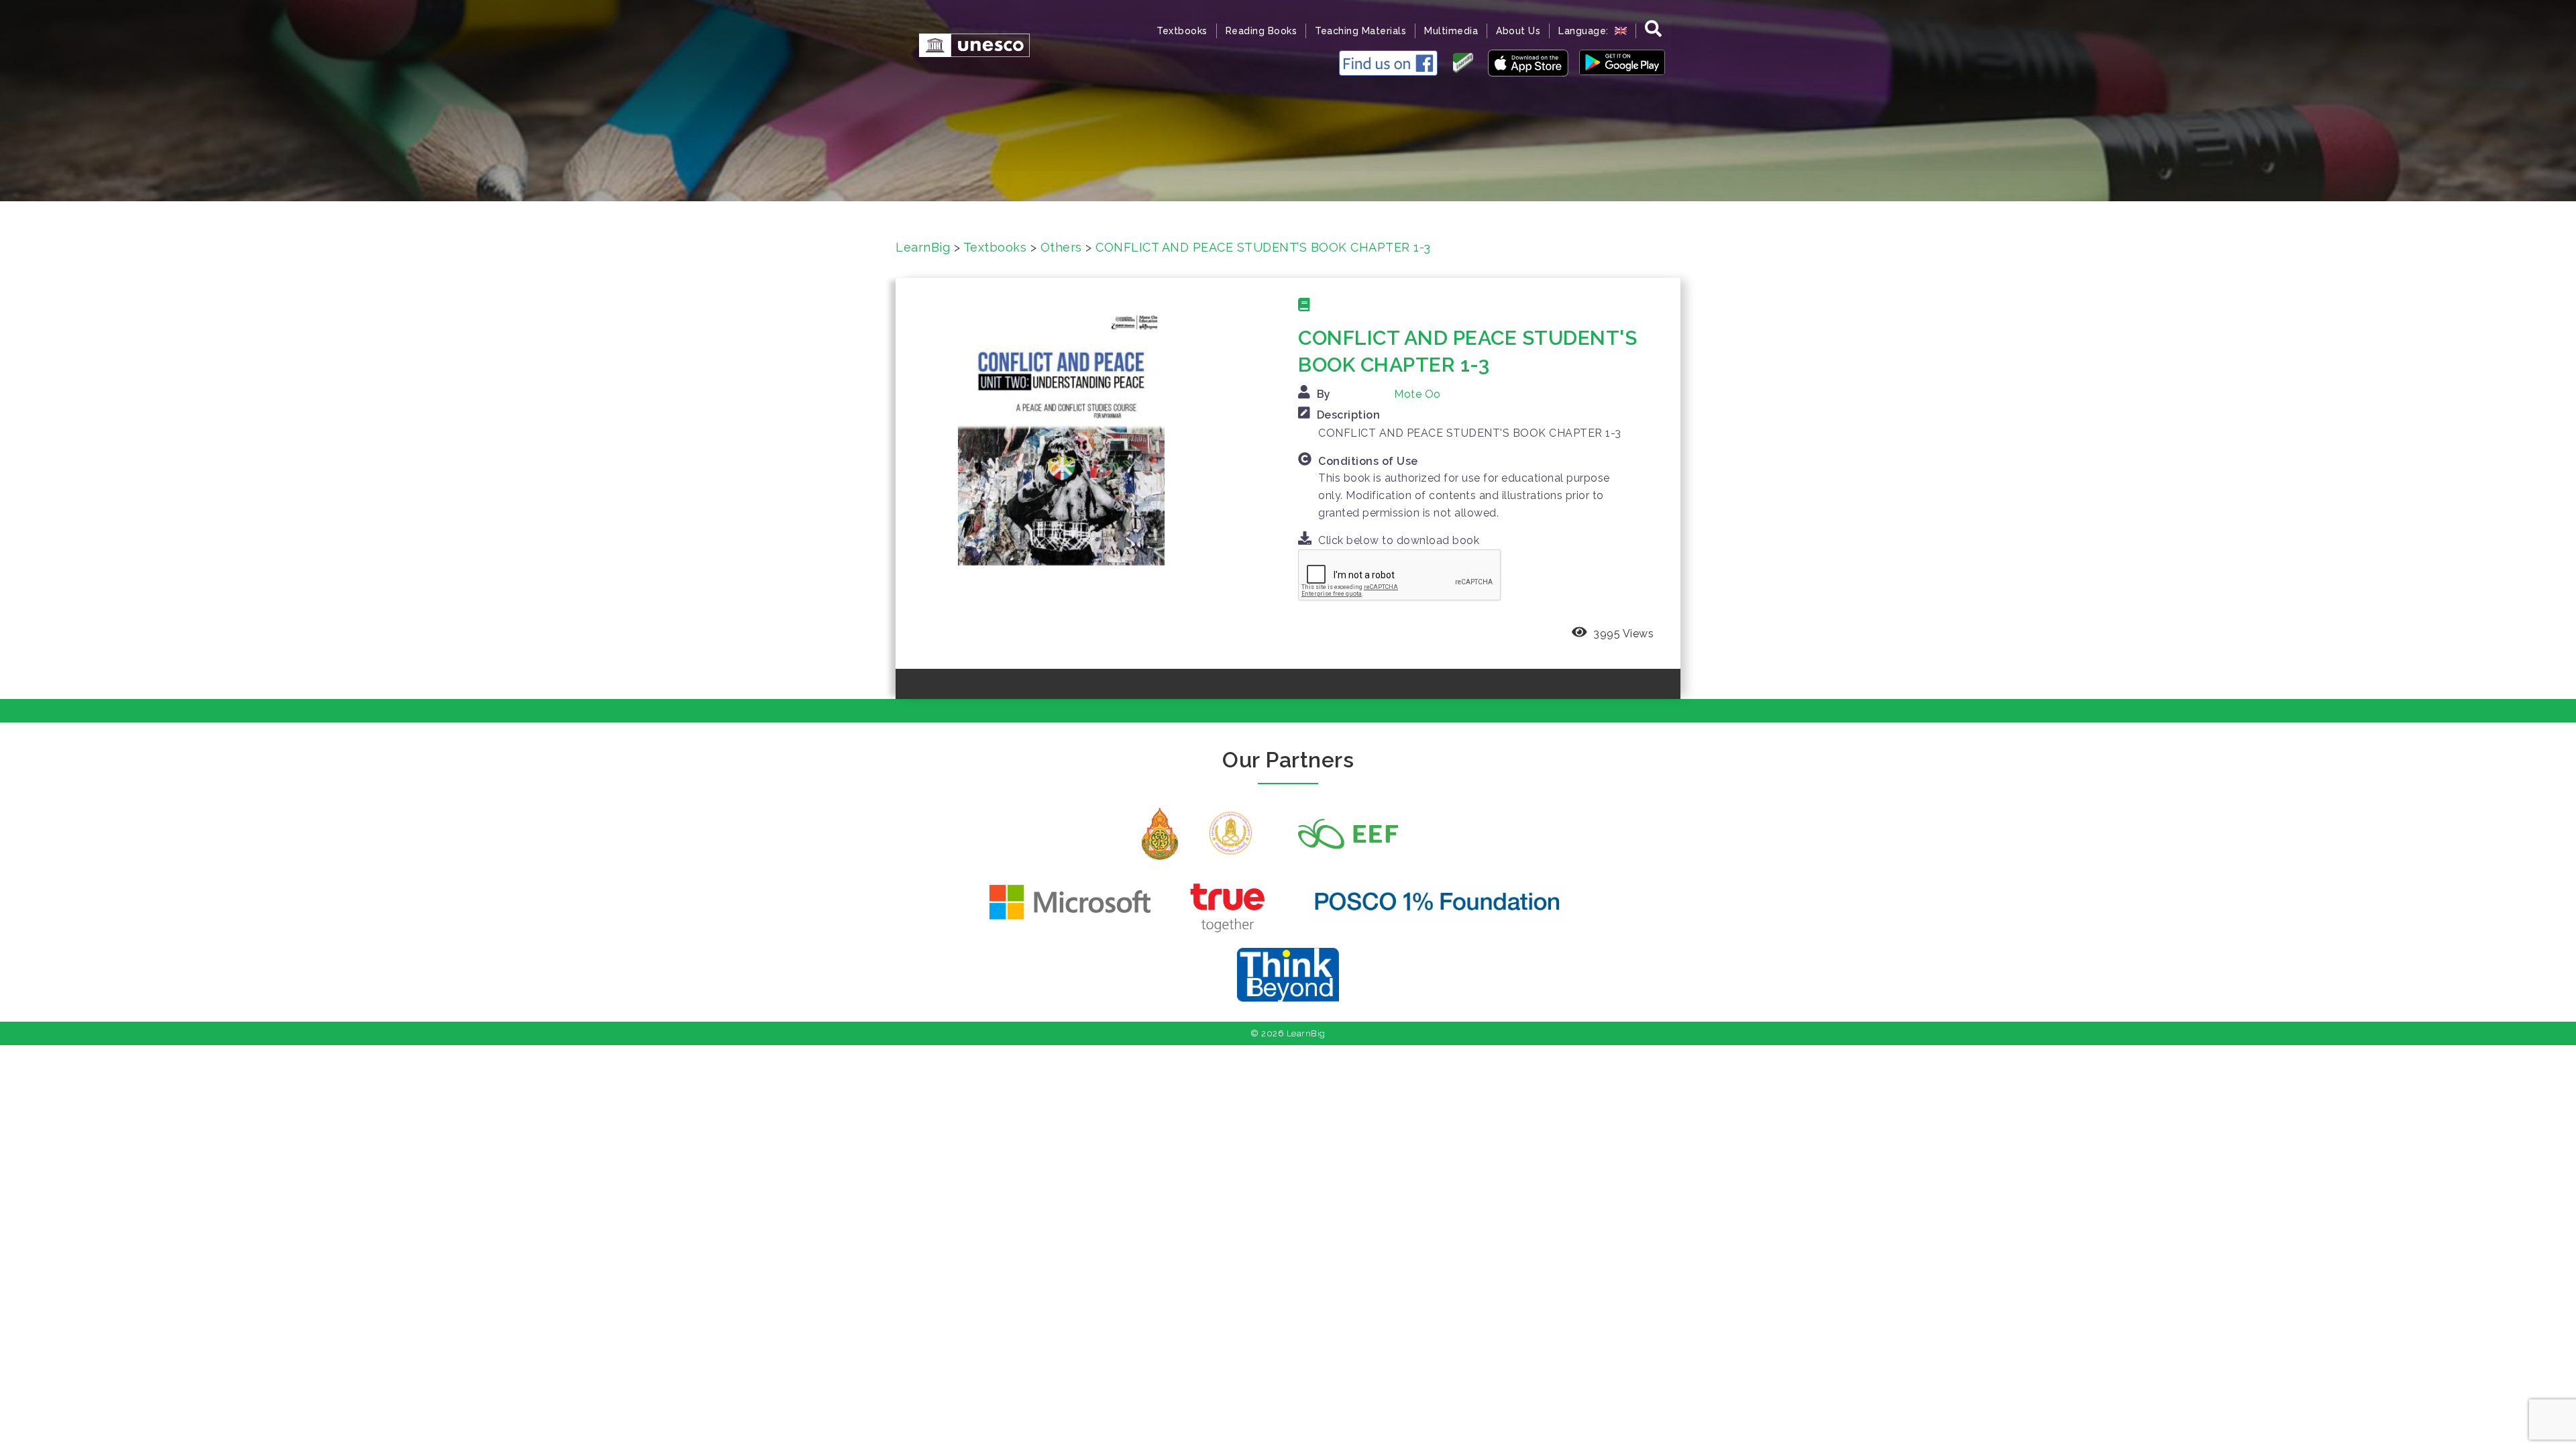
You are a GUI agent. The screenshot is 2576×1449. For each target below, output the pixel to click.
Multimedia (1451, 31)
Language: (1585, 31)
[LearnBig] (968, 44)
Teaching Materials (1360, 31)
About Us (1518, 31)
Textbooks (1182, 31)
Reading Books (1262, 31)
